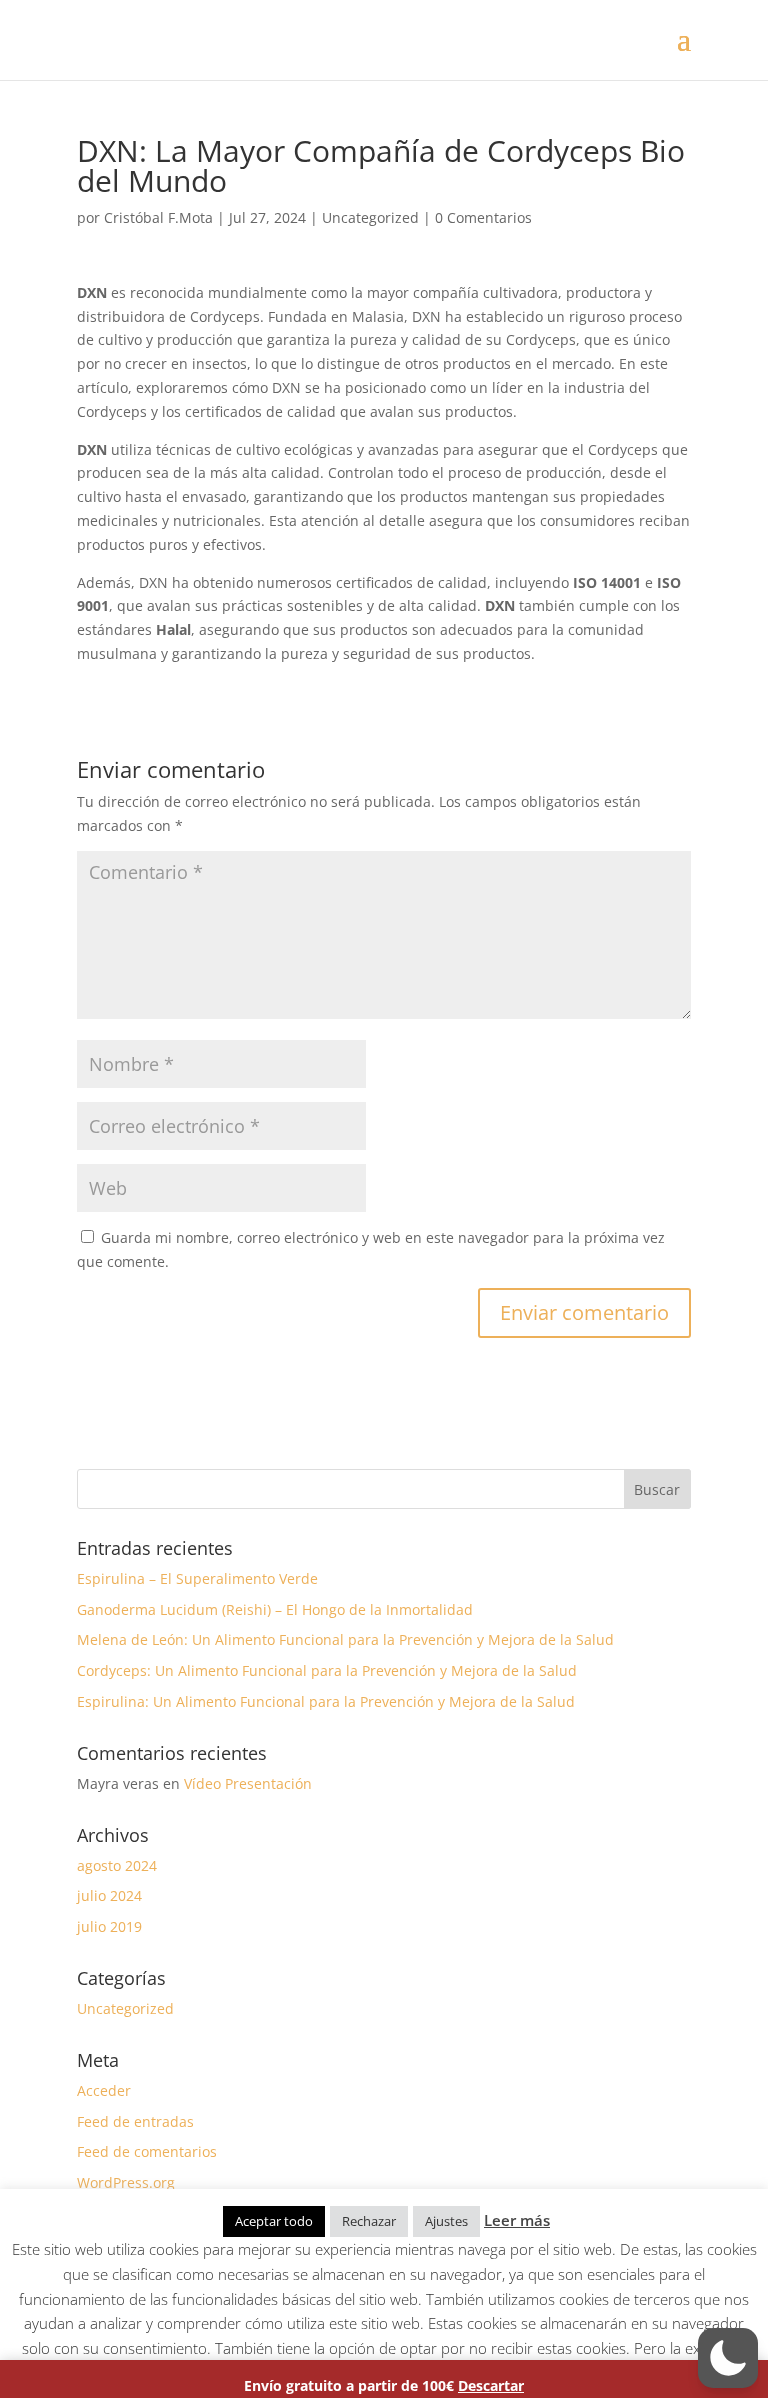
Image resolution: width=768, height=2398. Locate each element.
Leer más (517, 2220)
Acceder (104, 2090)
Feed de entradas (135, 2121)
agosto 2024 (117, 1865)
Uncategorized (370, 217)
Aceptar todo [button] (274, 2221)
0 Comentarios (483, 217)
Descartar (491, 2385)
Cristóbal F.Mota (158, 217)
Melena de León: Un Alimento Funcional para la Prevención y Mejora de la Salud (345, 1639)
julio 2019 (109, 1926)
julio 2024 (109, 1895)
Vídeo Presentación (248, 1783)
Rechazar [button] (369, 2221)
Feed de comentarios (147, 2151)
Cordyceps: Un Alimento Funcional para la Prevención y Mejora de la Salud (327, 1670)
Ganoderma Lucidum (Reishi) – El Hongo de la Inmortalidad (275, 1609)
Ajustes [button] (446, 2221)
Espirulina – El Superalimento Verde (197, 1578)
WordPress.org (126, 2182)
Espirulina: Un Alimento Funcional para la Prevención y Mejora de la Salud (326, 1701)
